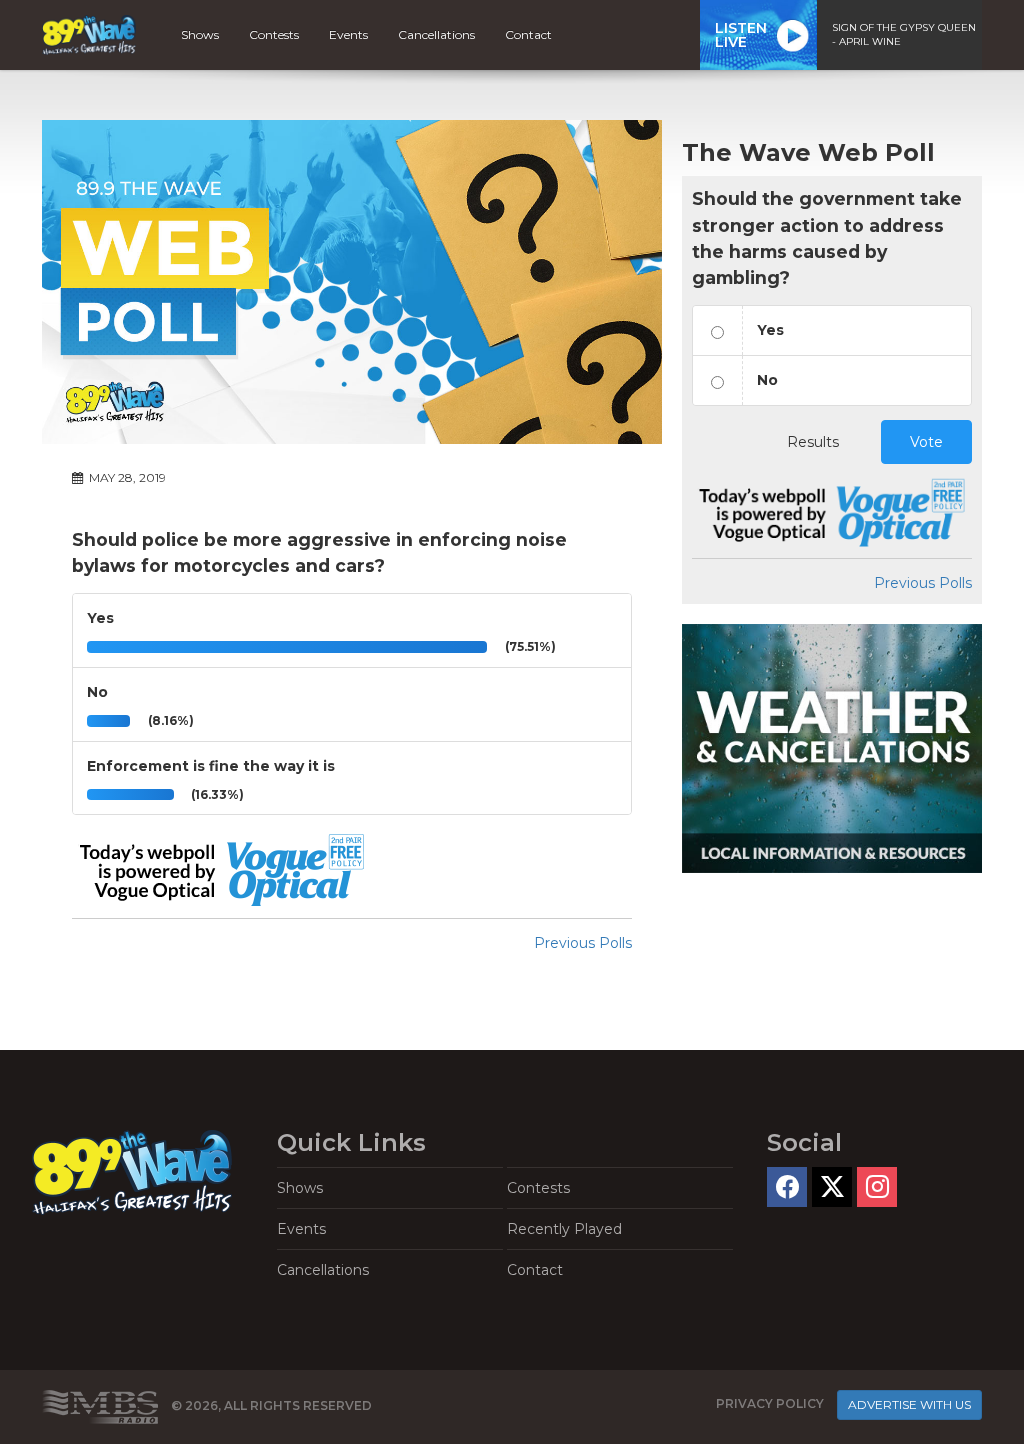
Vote (926, 442)
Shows (200, 34)
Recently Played (564, 1229)
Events (348, 34)
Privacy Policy (770, 1403)
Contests (274, 34)
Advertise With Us (909, 1404)
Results (813, 442)
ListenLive (741, 35)
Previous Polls (583, 943)
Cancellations (436, 34)
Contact (528, 34)
